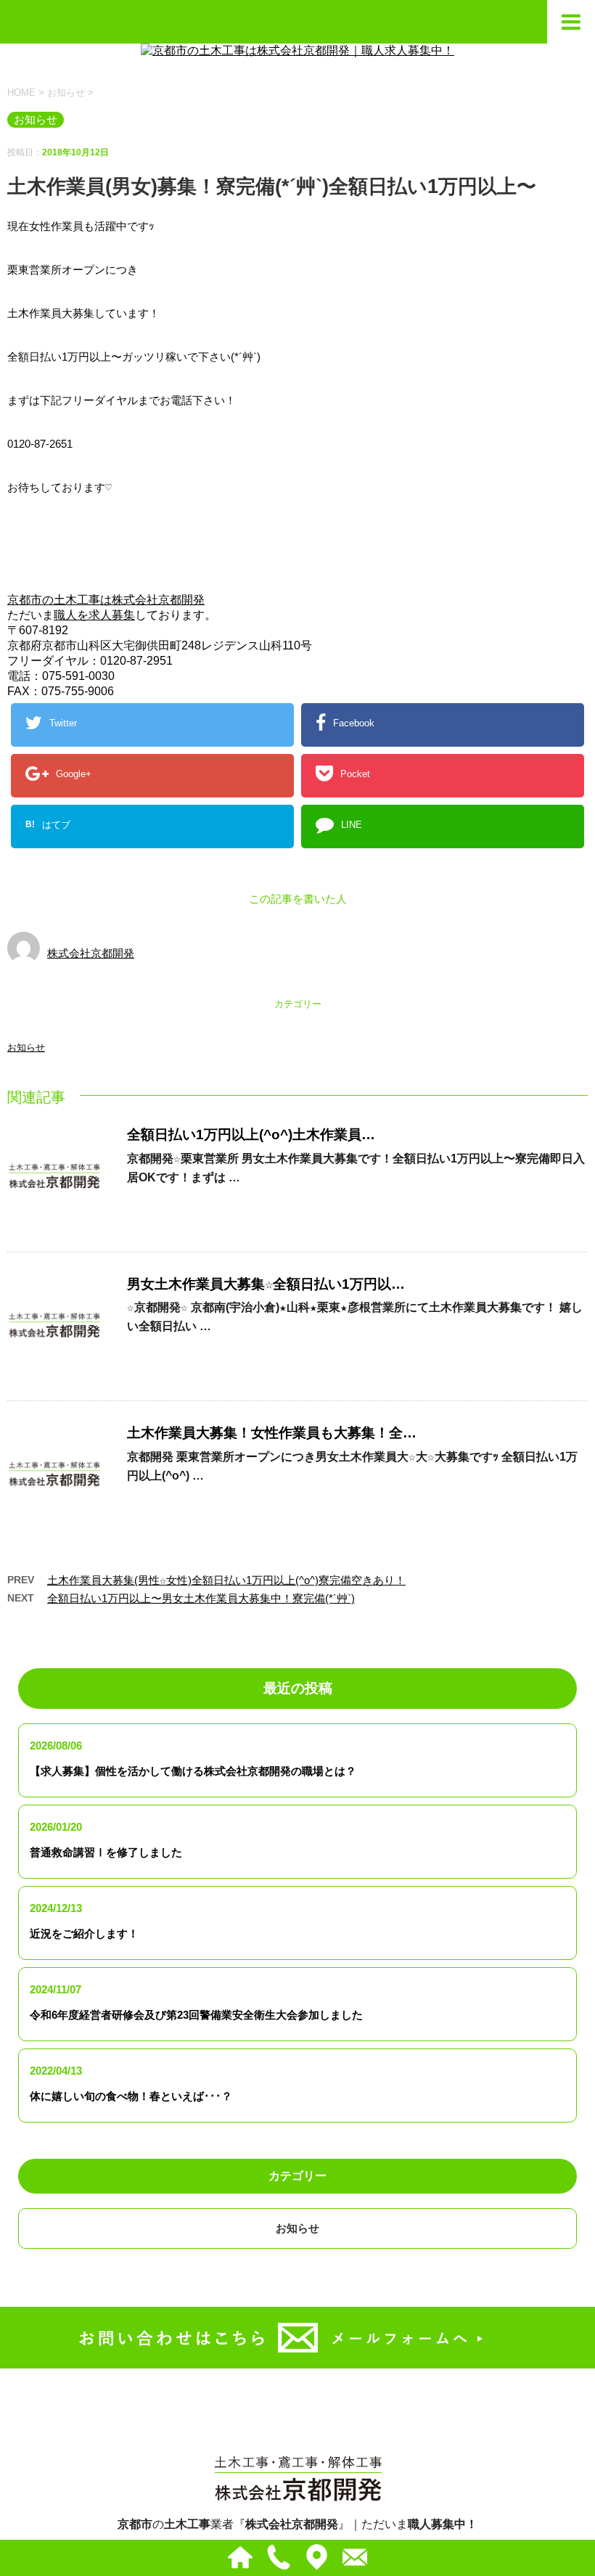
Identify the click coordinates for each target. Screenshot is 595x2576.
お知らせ (26, 1047)
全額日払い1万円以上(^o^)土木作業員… (251, 1135)
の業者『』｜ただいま (297, 2524)
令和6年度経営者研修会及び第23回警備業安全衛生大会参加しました (196, 2015)
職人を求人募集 (94, 615)
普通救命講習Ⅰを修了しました (106, 1852)
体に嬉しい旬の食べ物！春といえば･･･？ (131, 2096)
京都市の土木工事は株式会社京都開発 (106, 600)
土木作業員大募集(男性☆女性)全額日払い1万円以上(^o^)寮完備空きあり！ (226, 1580)
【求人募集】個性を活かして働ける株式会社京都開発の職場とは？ (193, 1771)
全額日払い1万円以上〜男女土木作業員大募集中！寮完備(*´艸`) (201, 1598)
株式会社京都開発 (91, 953)
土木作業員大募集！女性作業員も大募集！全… (272, 1433)
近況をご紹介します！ (84, 1933)
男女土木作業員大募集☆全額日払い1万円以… (266, 1284)
